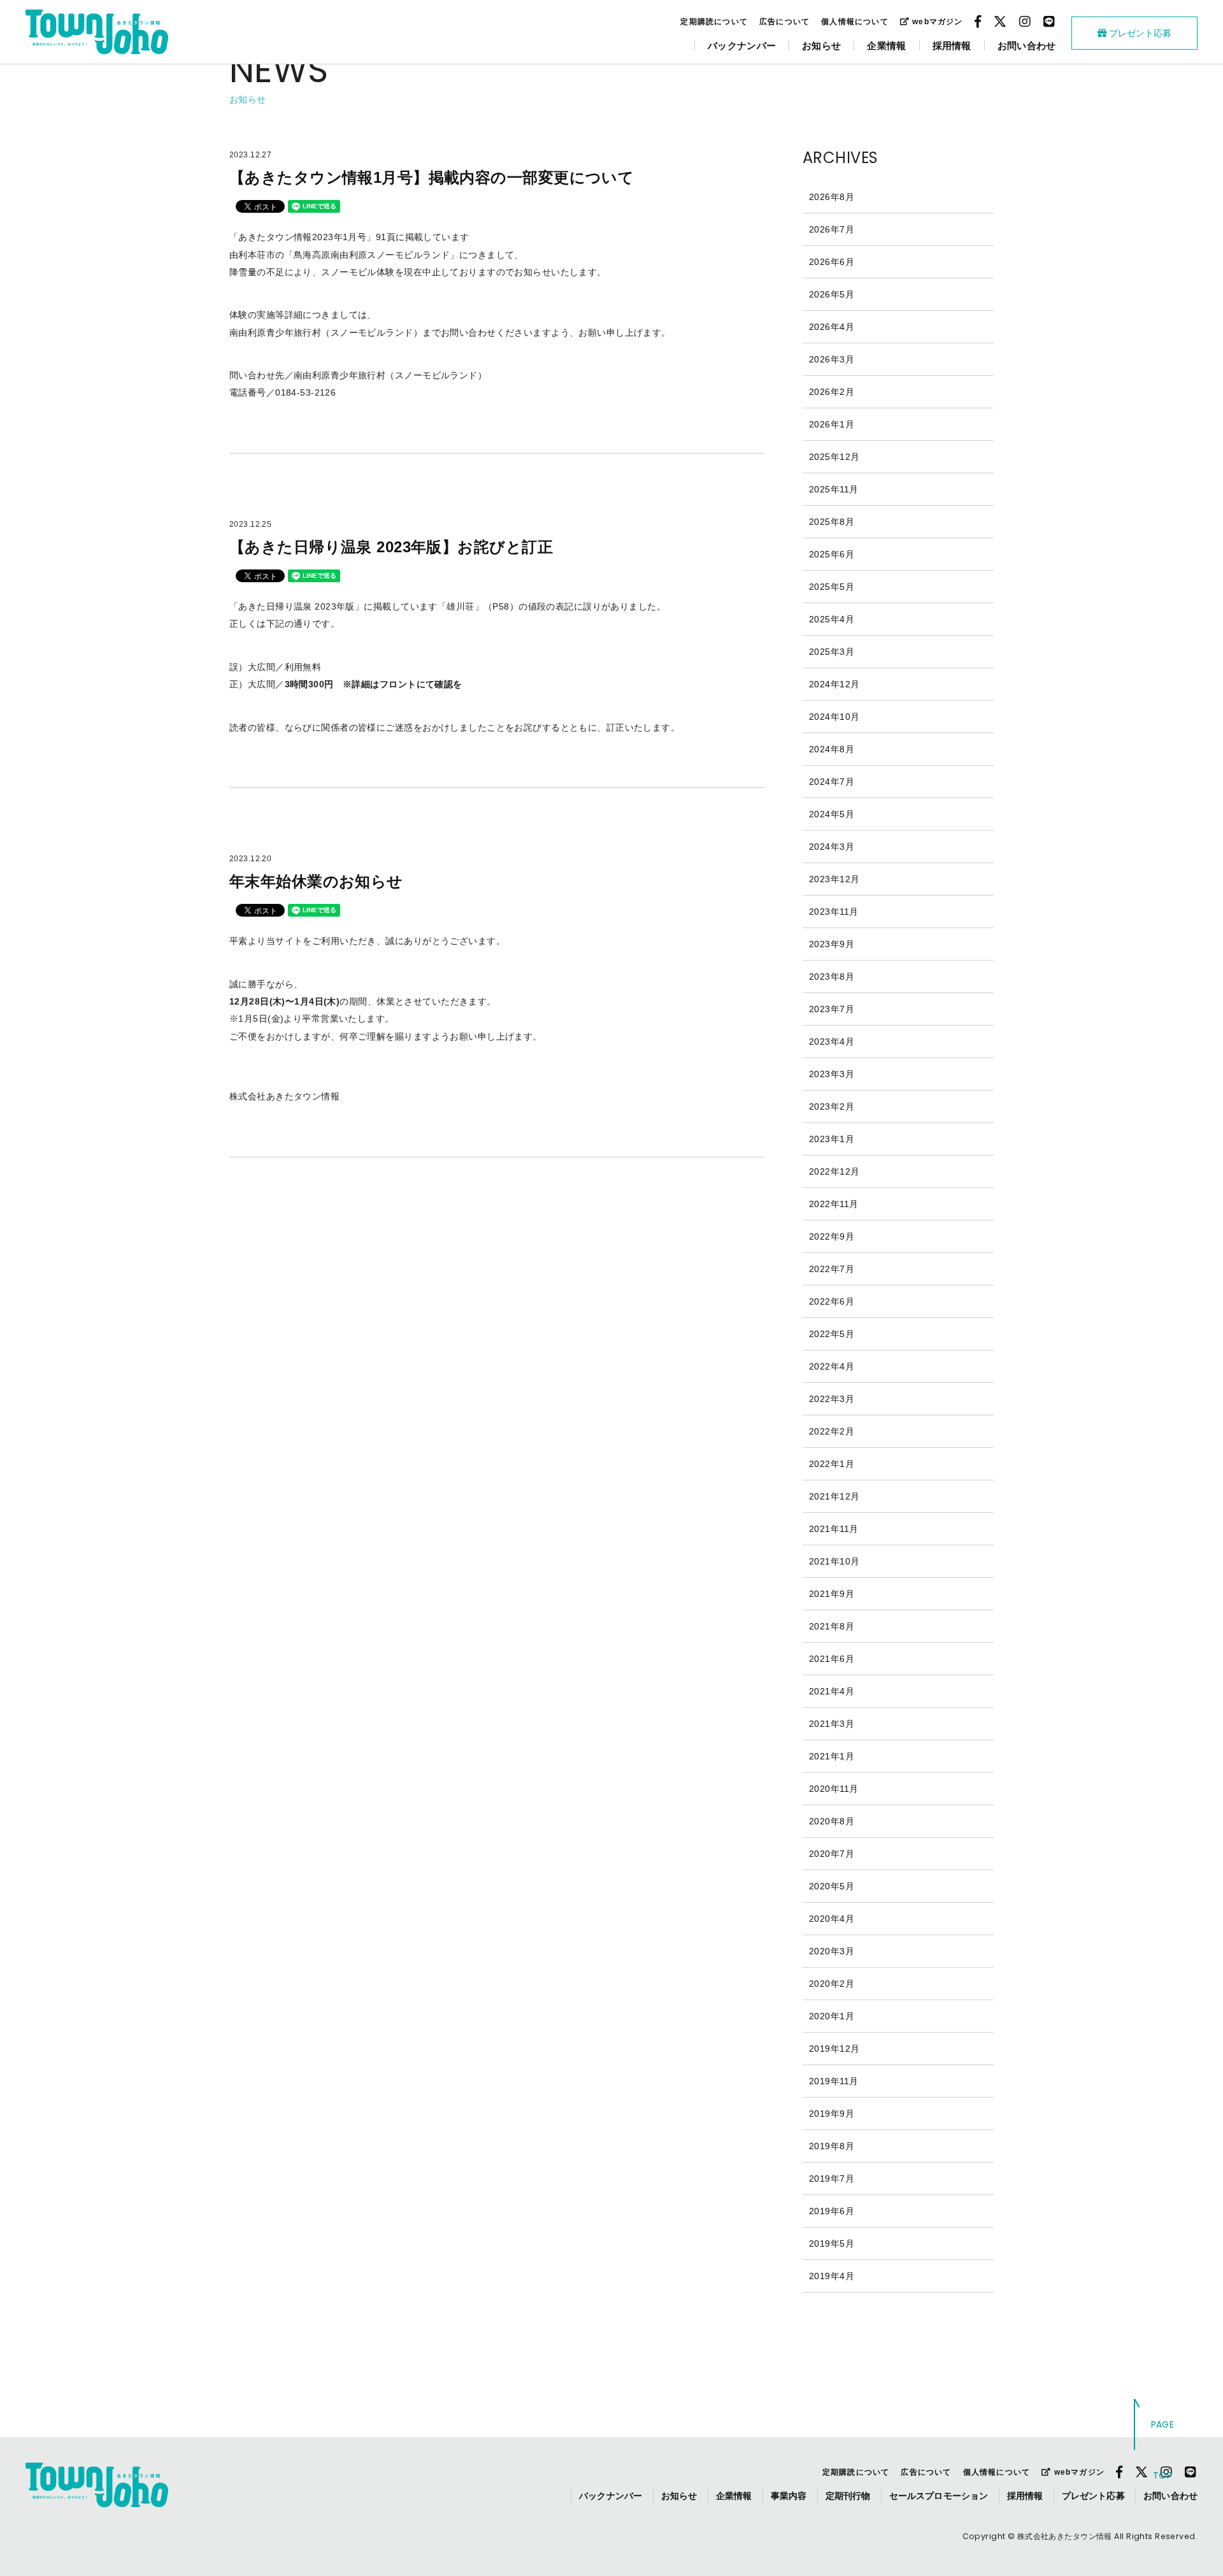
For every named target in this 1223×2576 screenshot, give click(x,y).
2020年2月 (832, 1984)
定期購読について (714, 22)
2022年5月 (832, 1334)
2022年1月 (832, 1464)
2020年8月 (832, 1821)
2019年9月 (832, 2114)
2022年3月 (832, 1399)
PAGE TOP (1163, 2450)
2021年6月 (832, 1659)
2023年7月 (832, 1009)
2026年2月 (832, 392)
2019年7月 (832, 2179)
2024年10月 (834, 717)
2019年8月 (832, 2146)
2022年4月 (832, 1366)
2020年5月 (832, 1886)
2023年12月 (834, 879)
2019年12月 (834, 2049)
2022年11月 (833, 1204)
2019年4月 (832, 2276)
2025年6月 (832, 554)
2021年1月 (832, 1756)
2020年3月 (832, 1951)
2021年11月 (833, 1529)
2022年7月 (832, 1269)
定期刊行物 (848, 2496)
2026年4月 (832, 327)
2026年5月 (832, 294)
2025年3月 (832, 652)
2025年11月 (833, 489)
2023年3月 (832, 1074)
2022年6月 (832, 1301)
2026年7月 (832, 229)
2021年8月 (832, 1626)
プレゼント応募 (1139, 33)
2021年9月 (832, 1594)
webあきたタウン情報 (97, 32)
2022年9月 (832, 1236)
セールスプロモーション (939, 2496)
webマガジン (936, 22)
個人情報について (855, 22)
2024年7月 (832, 782)
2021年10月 (834, 1561)
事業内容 (789, 2496)
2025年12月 (834, 457)
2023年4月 (832, 1041)
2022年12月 (834, 1171)
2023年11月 (833, 912)
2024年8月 (832, 749)
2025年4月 (832, 619)
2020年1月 (832, 2016)
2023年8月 (832, 977)
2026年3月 (832, 359)
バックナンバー (742, 46)
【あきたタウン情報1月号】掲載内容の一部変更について (432, 177)
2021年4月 (832, 1691)
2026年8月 (832, 197)
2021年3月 (832, 1724)
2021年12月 (834, 1496)
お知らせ (821, 46)
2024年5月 (832, 814)
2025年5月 (832, 587)
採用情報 (952, 46)
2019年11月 (833, 2081)
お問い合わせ (1027, 46)
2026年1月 (832, 424)
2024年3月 (832, 847)
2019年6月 (832, 2211)
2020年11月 (833, 1789)
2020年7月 (832, 1854)
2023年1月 (832, 1139)
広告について (784, 22)
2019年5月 (832, 2243)
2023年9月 (832, 944)
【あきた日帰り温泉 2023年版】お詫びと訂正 (391, 547)
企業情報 (886, 46)
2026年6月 (832, 262)
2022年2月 (832, 1431)
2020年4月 (832, 1919)
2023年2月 (832, 1106)
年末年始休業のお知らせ (316, 881)
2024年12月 (834, 684)
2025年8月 (832, 522)
